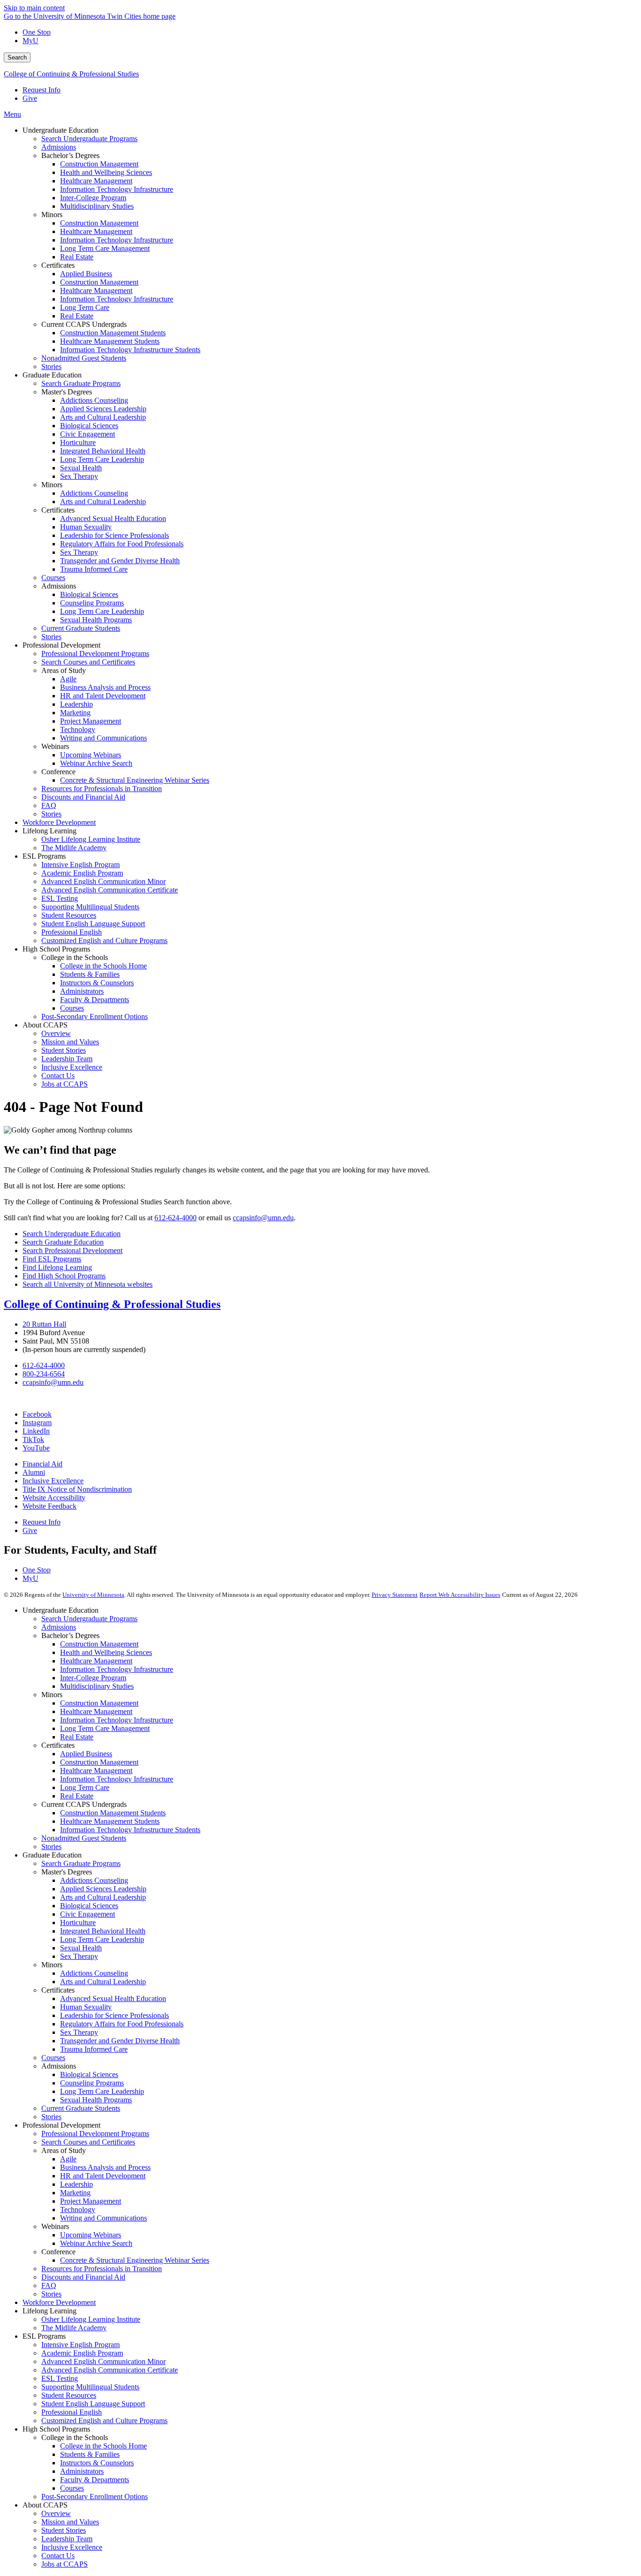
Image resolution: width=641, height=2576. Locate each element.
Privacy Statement (395, 1595)
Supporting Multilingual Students (90, 2387)
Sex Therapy (79, 1956)
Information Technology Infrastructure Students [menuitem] (130, 350)
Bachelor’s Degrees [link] (70, 155)
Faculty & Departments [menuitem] (95, 1000)
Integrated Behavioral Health (103, 1931)
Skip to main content (34, 8)
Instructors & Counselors (97, 2463)
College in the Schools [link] (75, 957)
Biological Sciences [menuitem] (89, 426)
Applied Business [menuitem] (86, 274)
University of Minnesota (93, 1595)
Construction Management (99, 1644)
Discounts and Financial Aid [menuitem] (83, 797)
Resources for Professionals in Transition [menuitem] (102, 789)
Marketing (75, 2193)
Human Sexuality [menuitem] (86, 527)
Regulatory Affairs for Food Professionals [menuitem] (122, 544)
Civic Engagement (88, 1914)
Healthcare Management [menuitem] (96, 181)
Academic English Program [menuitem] (82, 873)
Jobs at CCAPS (65, 2564)
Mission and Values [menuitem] (70, 1042)
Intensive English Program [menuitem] (80, 865)
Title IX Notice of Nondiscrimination (77, 1489)
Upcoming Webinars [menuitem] (91, 755)
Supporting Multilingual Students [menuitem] (90, 907)
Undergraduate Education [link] (61, 130)
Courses (53, 2058)
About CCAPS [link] (45, 1025)
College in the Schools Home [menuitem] (103, 966)
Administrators (82, 2471)
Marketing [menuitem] (75, 713)
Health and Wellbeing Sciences (106, 1652)
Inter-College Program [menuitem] (93, 198)
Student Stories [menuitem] (64, 1050)
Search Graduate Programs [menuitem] (81, 383)
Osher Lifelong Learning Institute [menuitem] (91, 839)
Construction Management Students (113, 1813)
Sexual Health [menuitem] (81, 468)
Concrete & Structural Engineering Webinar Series (135, 2260)
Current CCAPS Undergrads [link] (84, 324)
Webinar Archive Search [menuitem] (96, 763)
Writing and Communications (103, 2218)
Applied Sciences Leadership (103, 1889)
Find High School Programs (64, 1276)
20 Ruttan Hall (44, 1324)
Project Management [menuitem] (91, 721)
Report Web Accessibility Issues (460, 1595)
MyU (31, 41)
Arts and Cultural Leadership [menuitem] (103, 417)
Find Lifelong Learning (57, 1267)
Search (17, 57)
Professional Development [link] (61, 645)
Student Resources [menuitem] (69, 915)
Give (30, 98)
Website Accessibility (54, 1498)
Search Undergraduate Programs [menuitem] (89, 139)
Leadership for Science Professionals (114, 2015)
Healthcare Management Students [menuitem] (110, 341)
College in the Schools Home (103, 2446)
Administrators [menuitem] (82, 991)
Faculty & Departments (95, 2480)
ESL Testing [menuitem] (60, 898)
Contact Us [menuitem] (58, 1076)
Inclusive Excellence (53, 1481)
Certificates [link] (58, 265)
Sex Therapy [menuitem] (79, 476)
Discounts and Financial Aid (83, 2277)
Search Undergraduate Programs (89, 1619)
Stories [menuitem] (51, 366)
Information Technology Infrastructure (117, 1669)
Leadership (76, 2184)
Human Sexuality (86, 2007)
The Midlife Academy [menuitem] (74, 848)
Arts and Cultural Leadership (103, 1897)
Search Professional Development (72, 1250)
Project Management (91, 2201)
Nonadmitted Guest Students (84, 1838)
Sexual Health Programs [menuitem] (96, 620)
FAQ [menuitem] (49, 805)
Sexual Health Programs (96, 2100)
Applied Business (86, 1754)
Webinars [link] (55, 746)
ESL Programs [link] (44, 856)
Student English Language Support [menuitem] (93, 924)
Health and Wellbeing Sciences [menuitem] (106, 172)
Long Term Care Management (105, 1728)
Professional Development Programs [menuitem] (95, 653)
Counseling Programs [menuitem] (92, 603)
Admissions (59, 1627)
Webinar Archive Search (96, 2243)
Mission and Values (70, 2522)
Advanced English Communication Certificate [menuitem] (110, 890)
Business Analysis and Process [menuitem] (105, 687)
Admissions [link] (59, 586)
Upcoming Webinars (91, 2235)
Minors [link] (52, 215)
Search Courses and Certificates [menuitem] (88, 662)
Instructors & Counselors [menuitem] (97, 983)
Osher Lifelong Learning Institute (91, 2319)
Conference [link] (58, 772)
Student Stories (64, 2530)
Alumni (34, 1472)
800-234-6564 (44, 1374)
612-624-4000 (176, 1218)
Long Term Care (85, 1787)
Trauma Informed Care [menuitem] (94, 569)
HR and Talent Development (103, 2176)
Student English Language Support (93, 2404)
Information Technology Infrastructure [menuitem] (117, 189)
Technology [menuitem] (78, 729)
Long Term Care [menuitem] (85, 307)
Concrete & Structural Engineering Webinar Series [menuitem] (135, 780)
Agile (68, 2159)
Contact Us (58, 2556)
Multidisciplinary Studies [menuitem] (97, 206)
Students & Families (90, 2454)
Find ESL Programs (52, 1259)
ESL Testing (60, 2378)
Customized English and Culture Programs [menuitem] (104, 941)
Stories (51, 1847)
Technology (78, 2210)
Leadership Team (67, 2539)
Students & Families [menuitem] (90, 974)
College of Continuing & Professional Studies (71, 74)
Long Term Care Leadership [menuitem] (102, 459)
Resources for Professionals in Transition (102, 2269)
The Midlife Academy (74, 2328)
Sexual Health (81, 1948)
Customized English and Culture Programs (104, 2421)
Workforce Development (59, 2302)
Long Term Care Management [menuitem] (105, 248)
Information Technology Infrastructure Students (130, 1830)
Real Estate (77, 1737)
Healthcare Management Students (110, 1821)
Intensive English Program (80, 2345)
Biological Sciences (89, 1906)
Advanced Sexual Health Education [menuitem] (113, 518)
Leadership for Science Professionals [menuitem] (114, 535)
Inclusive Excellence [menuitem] (72, 1067)
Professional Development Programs (95, 2134)
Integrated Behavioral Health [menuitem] (103, 451)
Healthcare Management (96, 1661)
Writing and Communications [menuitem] (103, 738)
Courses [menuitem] (53, 578)
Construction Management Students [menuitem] (113, 333)
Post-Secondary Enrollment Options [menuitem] (95, 1016)
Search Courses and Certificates (88, 2142)
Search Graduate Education (63, 1242)
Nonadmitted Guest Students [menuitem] (84, 358)
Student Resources (69, 2395)
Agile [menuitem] (68, 679)
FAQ (49, 2285)
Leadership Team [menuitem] (67, 1059)
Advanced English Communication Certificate (110, 2370)
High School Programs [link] (56, 949)
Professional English (72, 2412)
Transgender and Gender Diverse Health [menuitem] (120, 561)
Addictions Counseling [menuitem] (94, 400)
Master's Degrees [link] (67, 392)
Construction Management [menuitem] (99, 164)
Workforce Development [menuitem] (59, 822)
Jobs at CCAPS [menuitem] (65, 1084)
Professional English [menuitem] (72, 932)
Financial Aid (42, 1464)
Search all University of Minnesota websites (88, 1284)
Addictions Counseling (94, 1880)
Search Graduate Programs (81, 1863)
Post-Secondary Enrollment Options (95, 2497)
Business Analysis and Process (105, 2167)
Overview (56, 2513)
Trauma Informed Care (94, 2049)
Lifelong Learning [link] (50, 831)
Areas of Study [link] (64, 670)
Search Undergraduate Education (72, 1234)
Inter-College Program (93, 1678)
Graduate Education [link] (52, 375)
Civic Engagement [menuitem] (88, 434)
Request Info (42, 90)
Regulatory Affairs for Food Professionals (122, 2024)
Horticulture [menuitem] (78, 442)
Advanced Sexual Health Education (113, 1998)
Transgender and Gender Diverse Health (120, 2041)
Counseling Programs (92, 2083)
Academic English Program (82, 2353)
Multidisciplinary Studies (97, 1686)
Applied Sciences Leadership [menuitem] (103, 409)
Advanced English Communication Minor (103, 2361)
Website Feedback (50, 1506)
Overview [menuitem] (56, 1033)
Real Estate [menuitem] (77, 257)
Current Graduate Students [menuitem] (81, 628)
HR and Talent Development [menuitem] (103, 696)
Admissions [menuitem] (59, 147)
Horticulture (78, 1923)
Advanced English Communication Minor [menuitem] (103, 881)
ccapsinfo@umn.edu (263, 1218)
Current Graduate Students (81, 2108)
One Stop (37, 32)
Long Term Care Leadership (102, 1939)
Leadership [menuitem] (76, 704)
